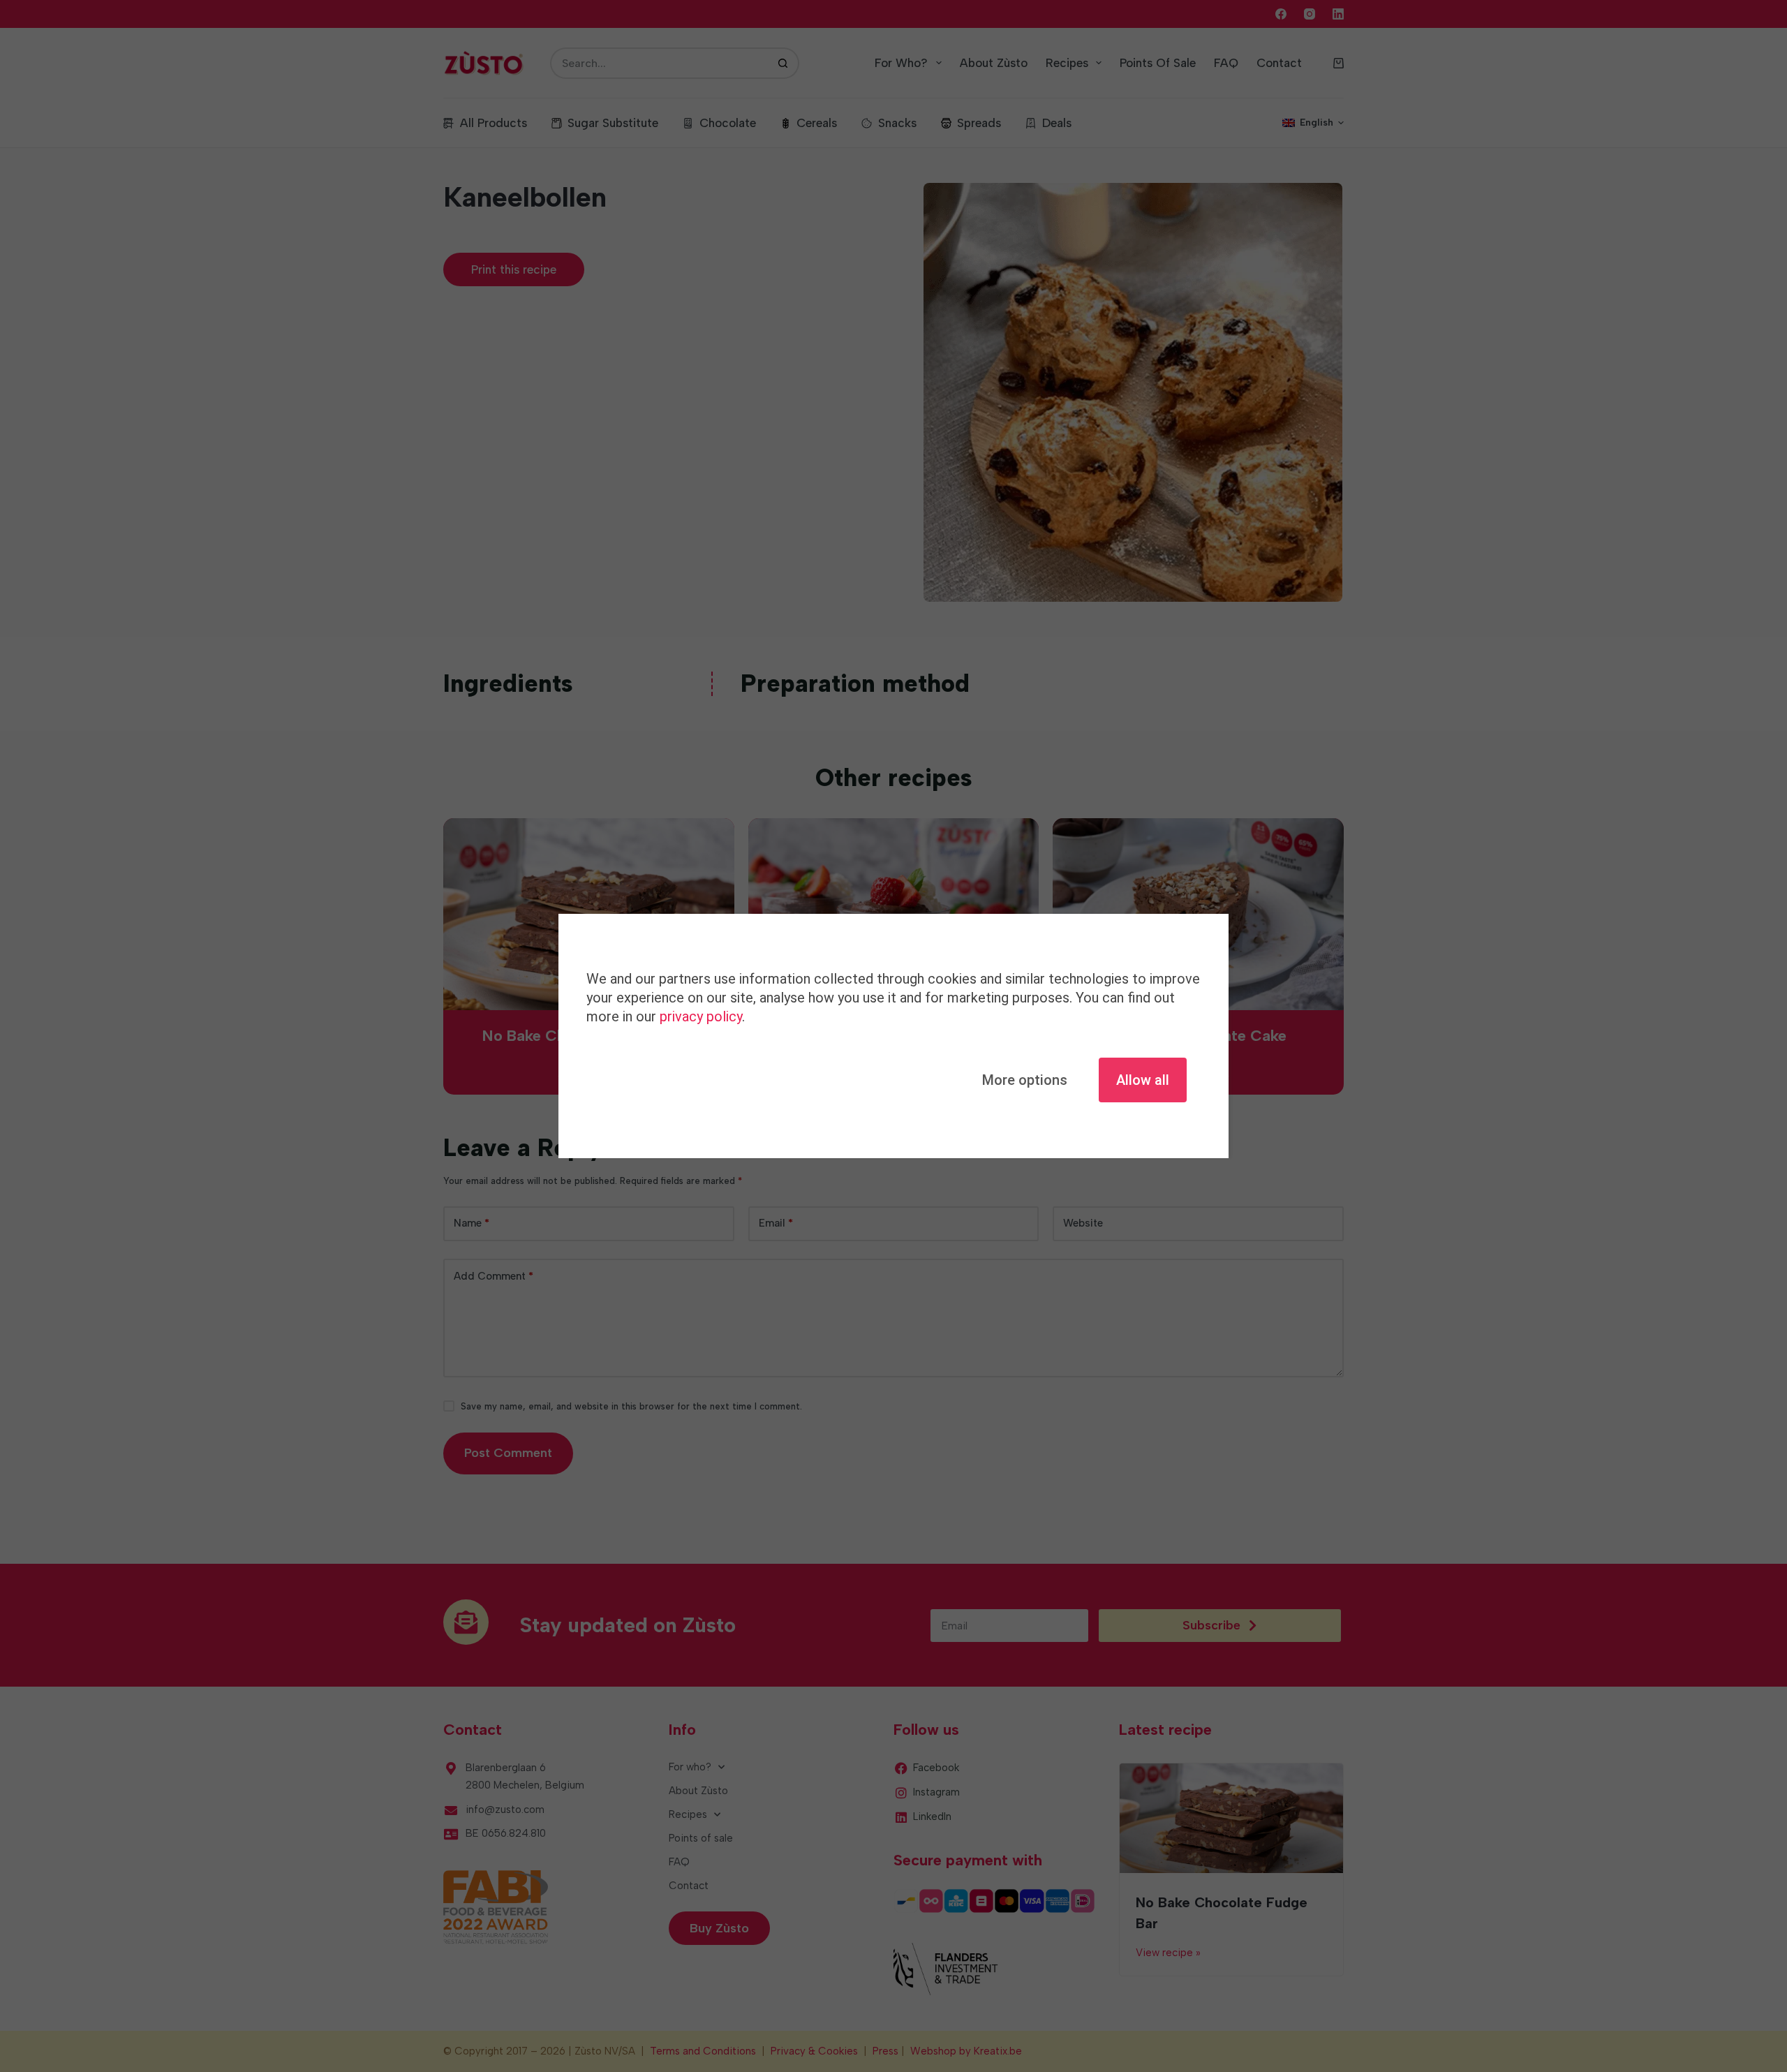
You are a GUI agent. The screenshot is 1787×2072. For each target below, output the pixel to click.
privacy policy (701, 1016)
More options (1025, 1080)
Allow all (1143, 1080)
